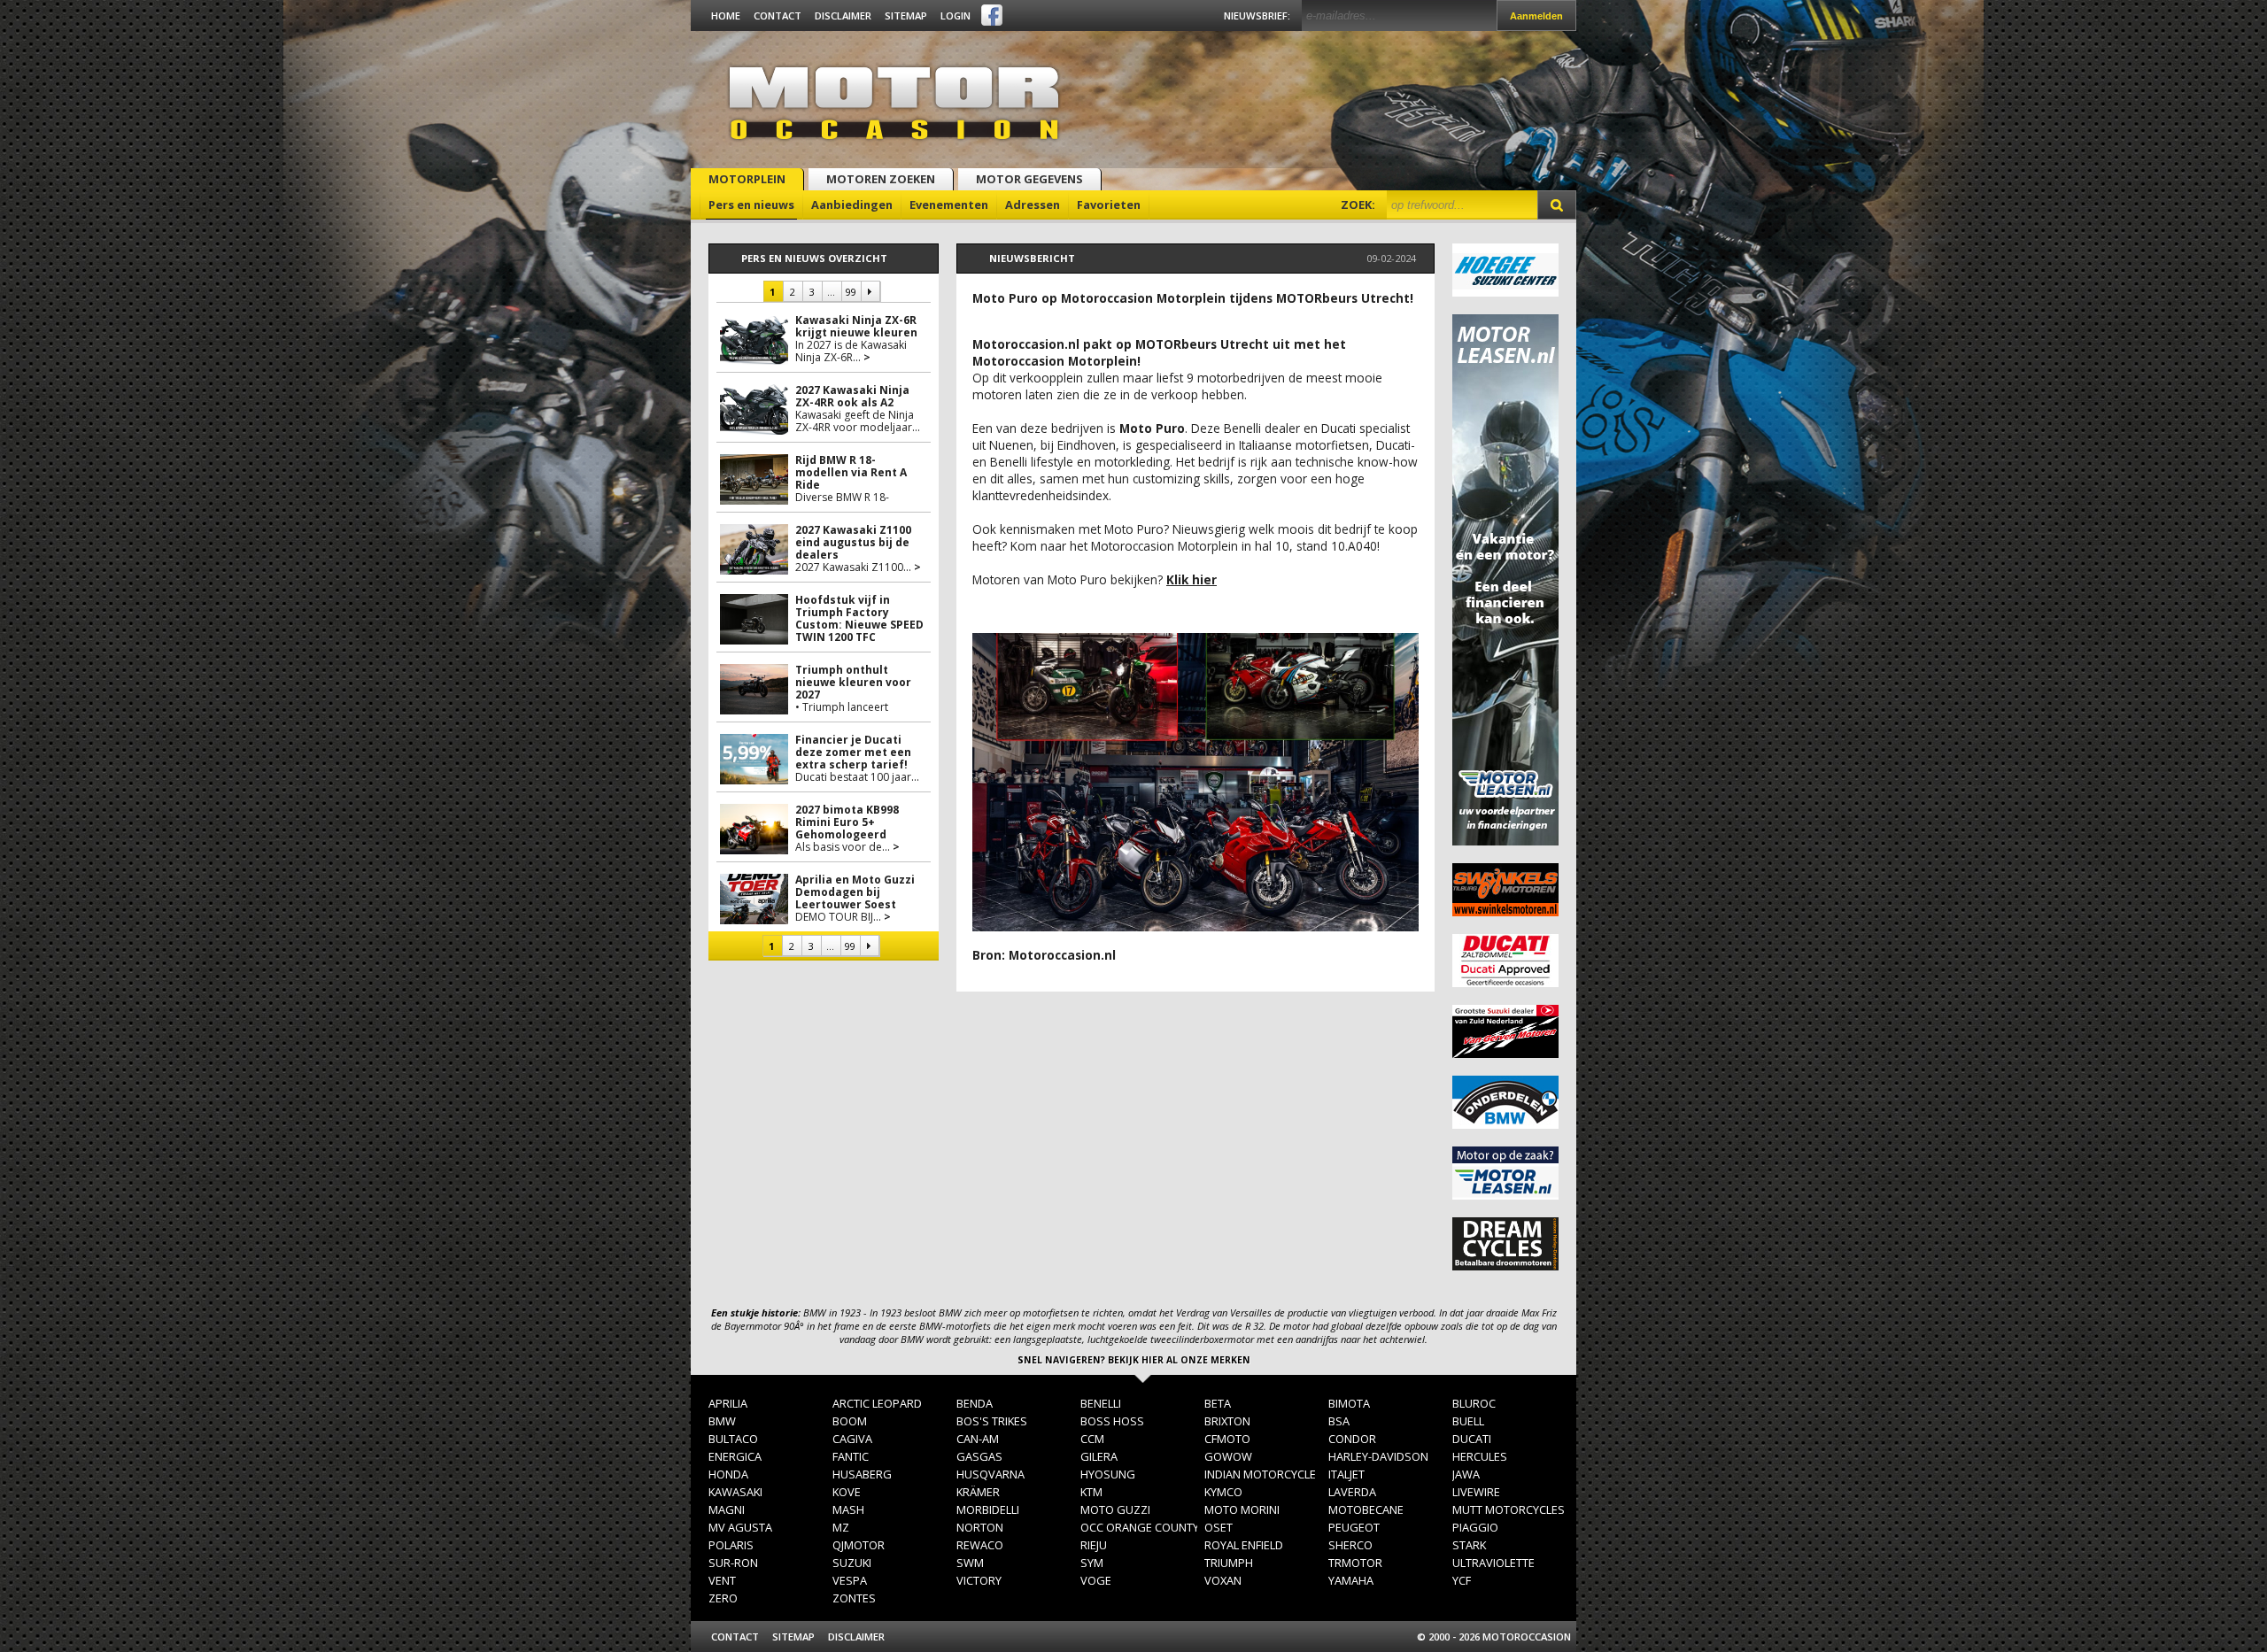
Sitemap (906, 15)
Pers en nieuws (751, 205)
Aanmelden (1536, 16)
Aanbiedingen (852, 205)
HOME (726, 15)
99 (850, 292)
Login (956, 15)
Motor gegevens (1029, 179)
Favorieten (1109, 205)
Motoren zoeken (881, 179)
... (831, 292)
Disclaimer (843, 15)
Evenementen (949, 205)
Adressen (1033, 205)
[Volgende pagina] (870, 291)
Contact (778, 15)
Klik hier (1192, 579)
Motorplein (747, 179)
